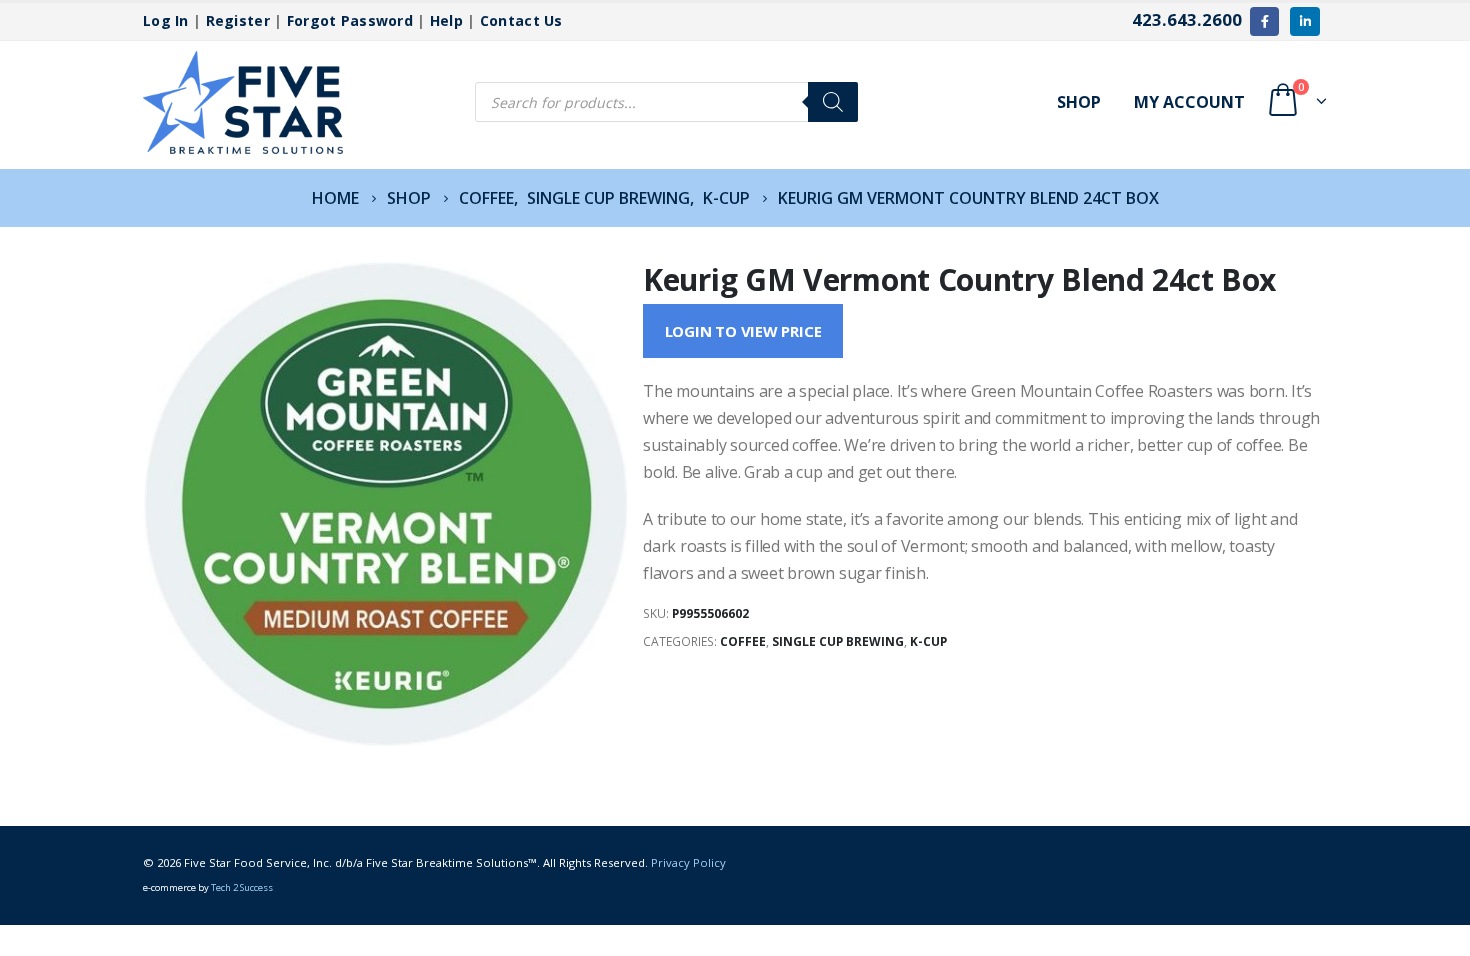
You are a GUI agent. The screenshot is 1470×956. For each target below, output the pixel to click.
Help (446, 20)
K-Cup (928, 641)
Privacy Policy (688, 862)
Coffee (743, 641)
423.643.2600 (1187, 19)
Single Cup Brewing (838, 641)
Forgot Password (350, 20)
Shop (1079, 102)
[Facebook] (1264, 21)
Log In (166, 20)
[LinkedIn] (1304, 21)
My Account (1189, 102)
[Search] (833, 102)
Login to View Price (743, 331)
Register (238, 20)
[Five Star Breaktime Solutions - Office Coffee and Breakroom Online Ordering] (243, 102)
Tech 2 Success (242, 887)
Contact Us (521, 20)
